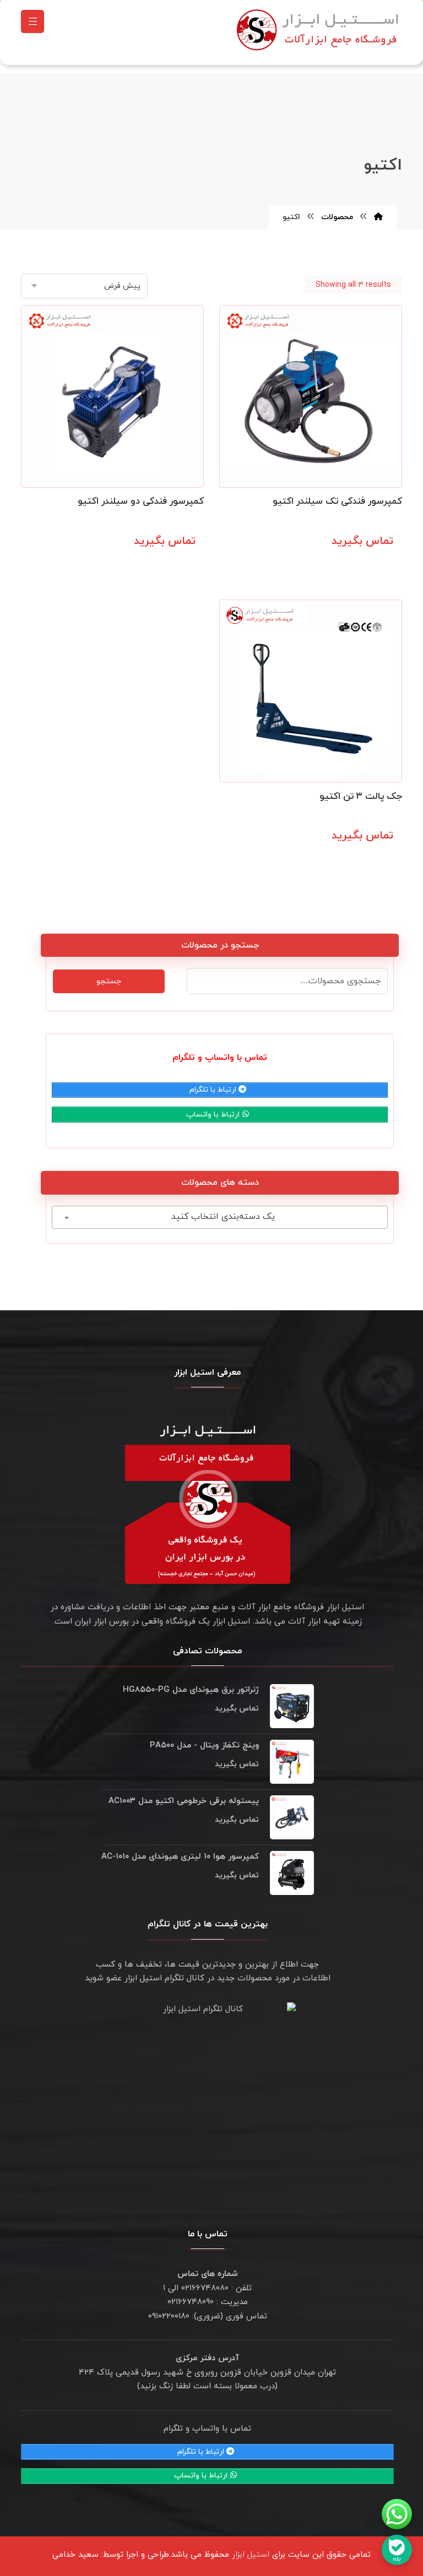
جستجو (109, 981)
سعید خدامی (75, 2555)
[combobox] (219, 1217)
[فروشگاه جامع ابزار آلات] (319, 30)
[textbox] (219, 1217)
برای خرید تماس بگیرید (348, 565)
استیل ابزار (251, 2555)
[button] (32, 21)
